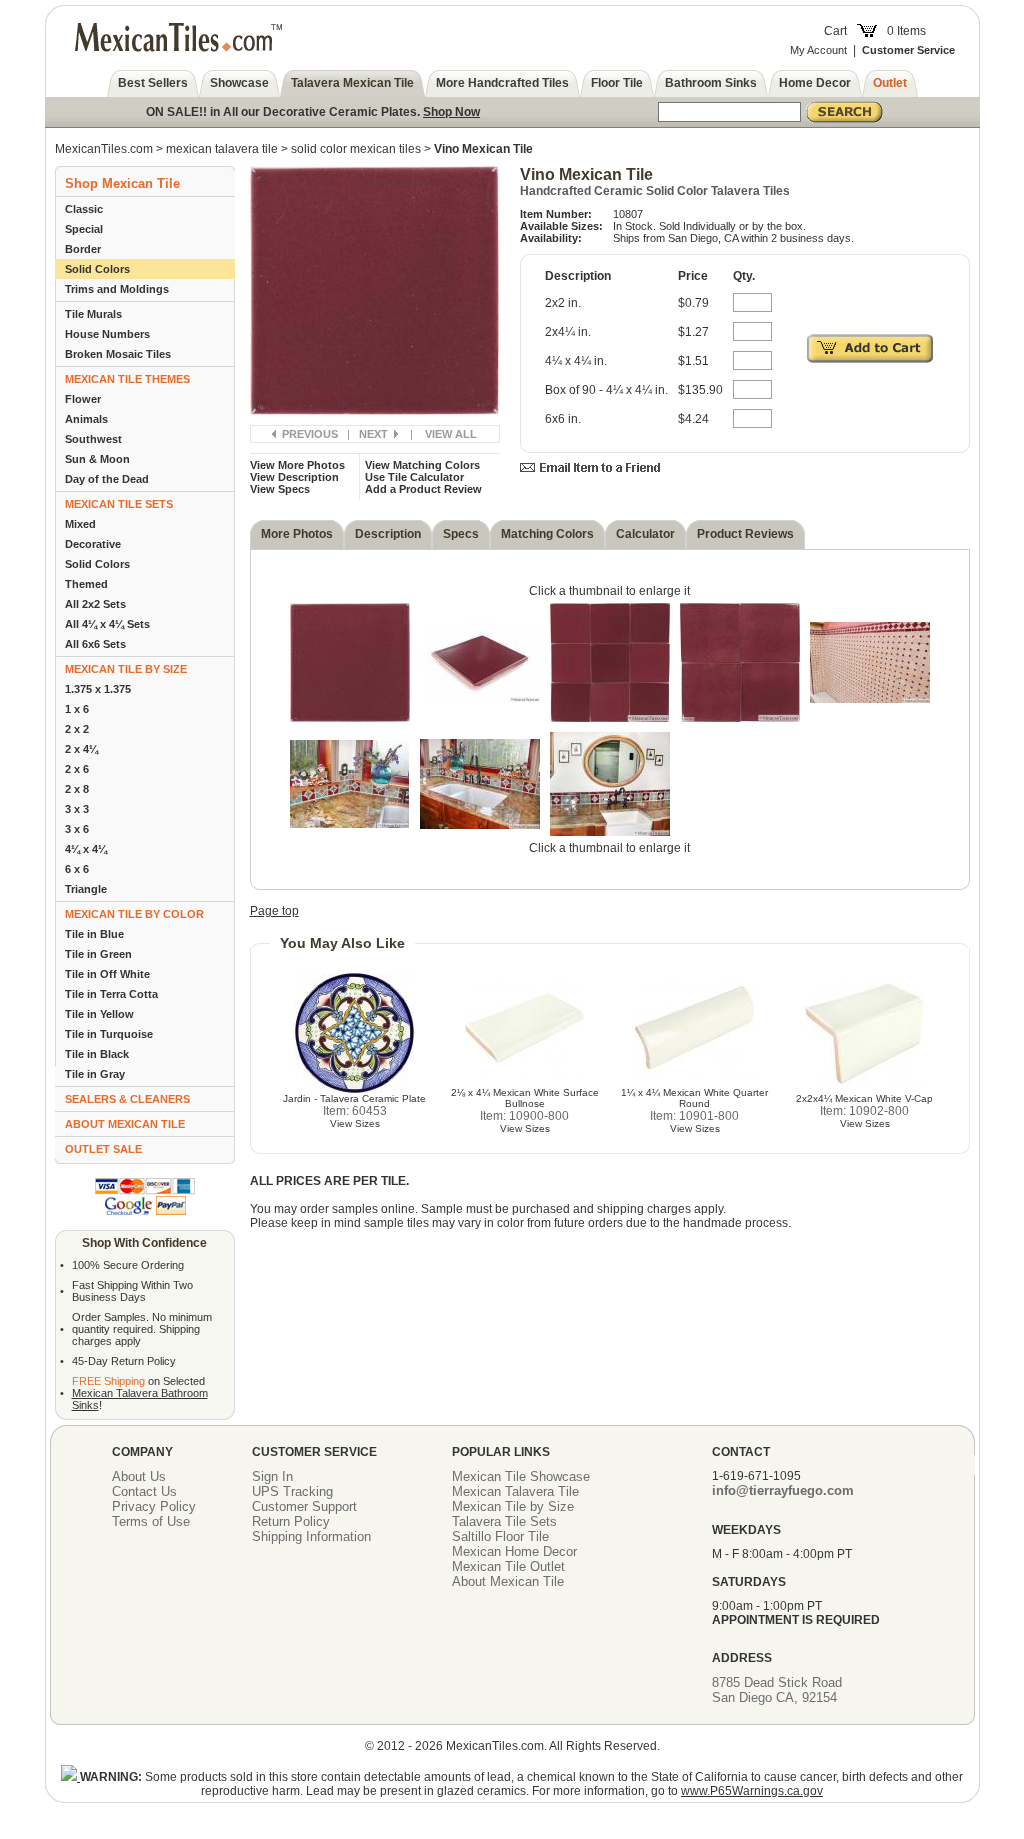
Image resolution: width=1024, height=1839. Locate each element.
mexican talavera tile (222, 149)
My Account (818, 50)
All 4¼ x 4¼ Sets (107, 624)
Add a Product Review (423, 489)
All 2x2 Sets (95, 604)
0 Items (906, 31)
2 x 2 (77, 729)
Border (83, 249)
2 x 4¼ (81, 749)
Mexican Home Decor (514, 1551)
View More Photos (297, 465)
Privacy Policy (154, 1506)
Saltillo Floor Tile (500, 1536)
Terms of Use (151, 1521)
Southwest (93, 439)
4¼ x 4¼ (86, 849)
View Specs (280, 489)
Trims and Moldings (117, 289)
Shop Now (451, 112)
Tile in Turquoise (109, 1034)
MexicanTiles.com (104, 149)
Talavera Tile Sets (504, 1521)
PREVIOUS (310, 434)
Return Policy (291, 1521)
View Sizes (355, 1123)
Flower (83, 399)
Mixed (80, 524)
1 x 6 (77, 709)
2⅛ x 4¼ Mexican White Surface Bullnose (525, 1098)
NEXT (373, 434)
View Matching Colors (422, 465)
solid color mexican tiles (356, 149)
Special (84, 229)
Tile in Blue (94, 934)
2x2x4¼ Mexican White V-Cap (864, 1098)
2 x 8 (77, 789)
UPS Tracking (292, 1491)
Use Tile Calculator (414, 477)
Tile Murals (93, 314)
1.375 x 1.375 (98, 689)
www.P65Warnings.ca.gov (752, 1791)
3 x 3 (77, 809)
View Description (294, 477)
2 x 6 (77, 769)
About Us (139, 1476)
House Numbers (107, 334)
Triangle (86, 889)
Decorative (93, 544)
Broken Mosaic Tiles (118, 354)
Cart (835, 31)
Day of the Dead (107, 479)
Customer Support (304, 1506)
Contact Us (144, 1491)
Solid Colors (97, 269)
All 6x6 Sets (95, 644)
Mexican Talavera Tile (515, 1491)
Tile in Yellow (99, 1014)
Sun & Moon (97, 459)
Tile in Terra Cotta (111, 994)
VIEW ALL (451, 434)
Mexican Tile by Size (513, 1506)
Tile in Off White (107, 974)
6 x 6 (77, 869)
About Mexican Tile (508, 1581)
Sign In (272, 1476)
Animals (86, 419)
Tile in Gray (95, 1074)
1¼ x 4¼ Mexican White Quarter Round (694, 1098)
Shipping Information (311, 1536)
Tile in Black (97, 1054)
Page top (274, 911)
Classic (84, 209)
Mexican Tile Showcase (521, 1476)
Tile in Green (98, 954)
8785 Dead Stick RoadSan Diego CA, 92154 (777, 1690)
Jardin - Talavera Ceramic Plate (354, 1098)
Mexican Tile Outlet (508, 1566)
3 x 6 (77, 829)
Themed (86, 584)
